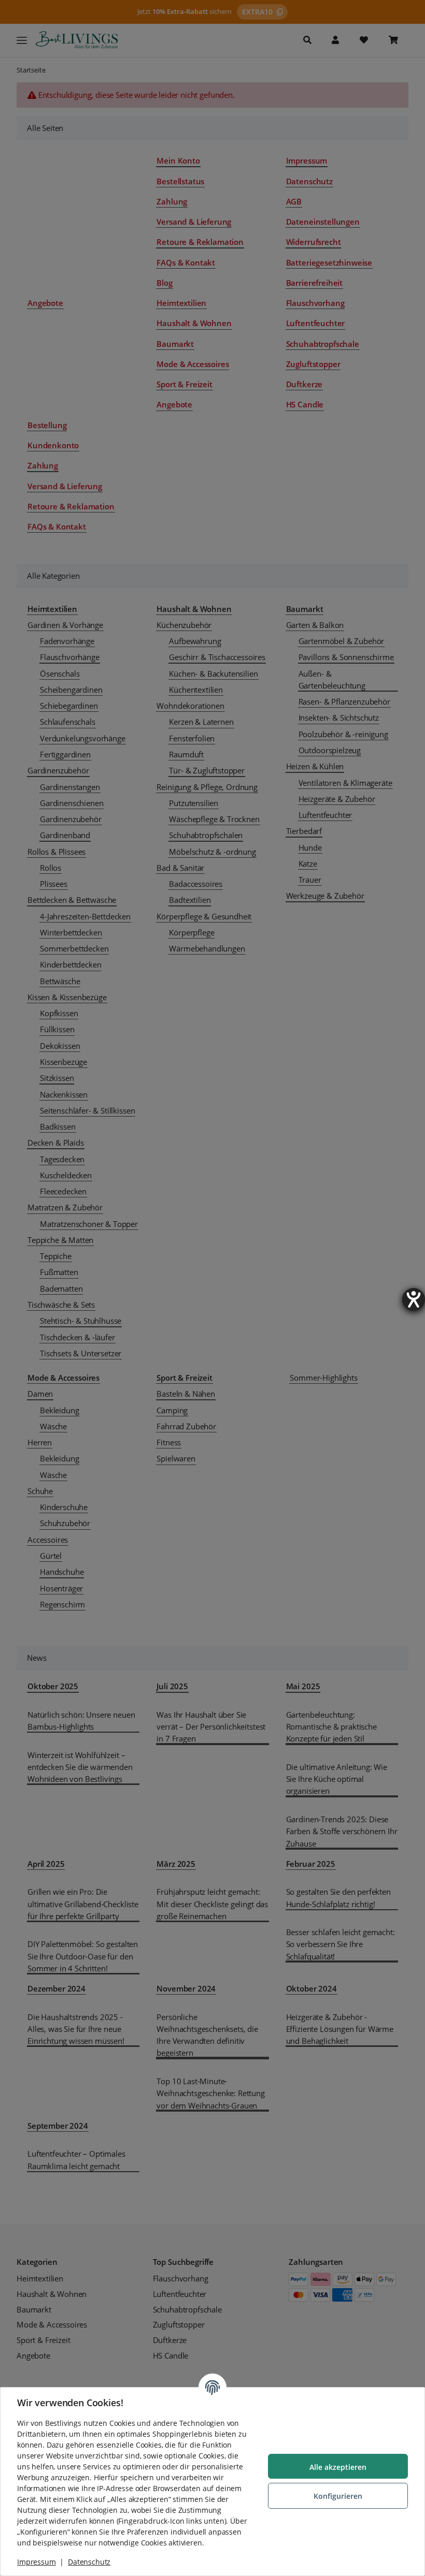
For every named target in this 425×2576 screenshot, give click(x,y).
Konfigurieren (338, 2496)
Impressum (37, 2562)
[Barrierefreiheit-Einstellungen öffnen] (414, 1299)
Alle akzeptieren (338, 2467)
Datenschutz (89, 2562)
